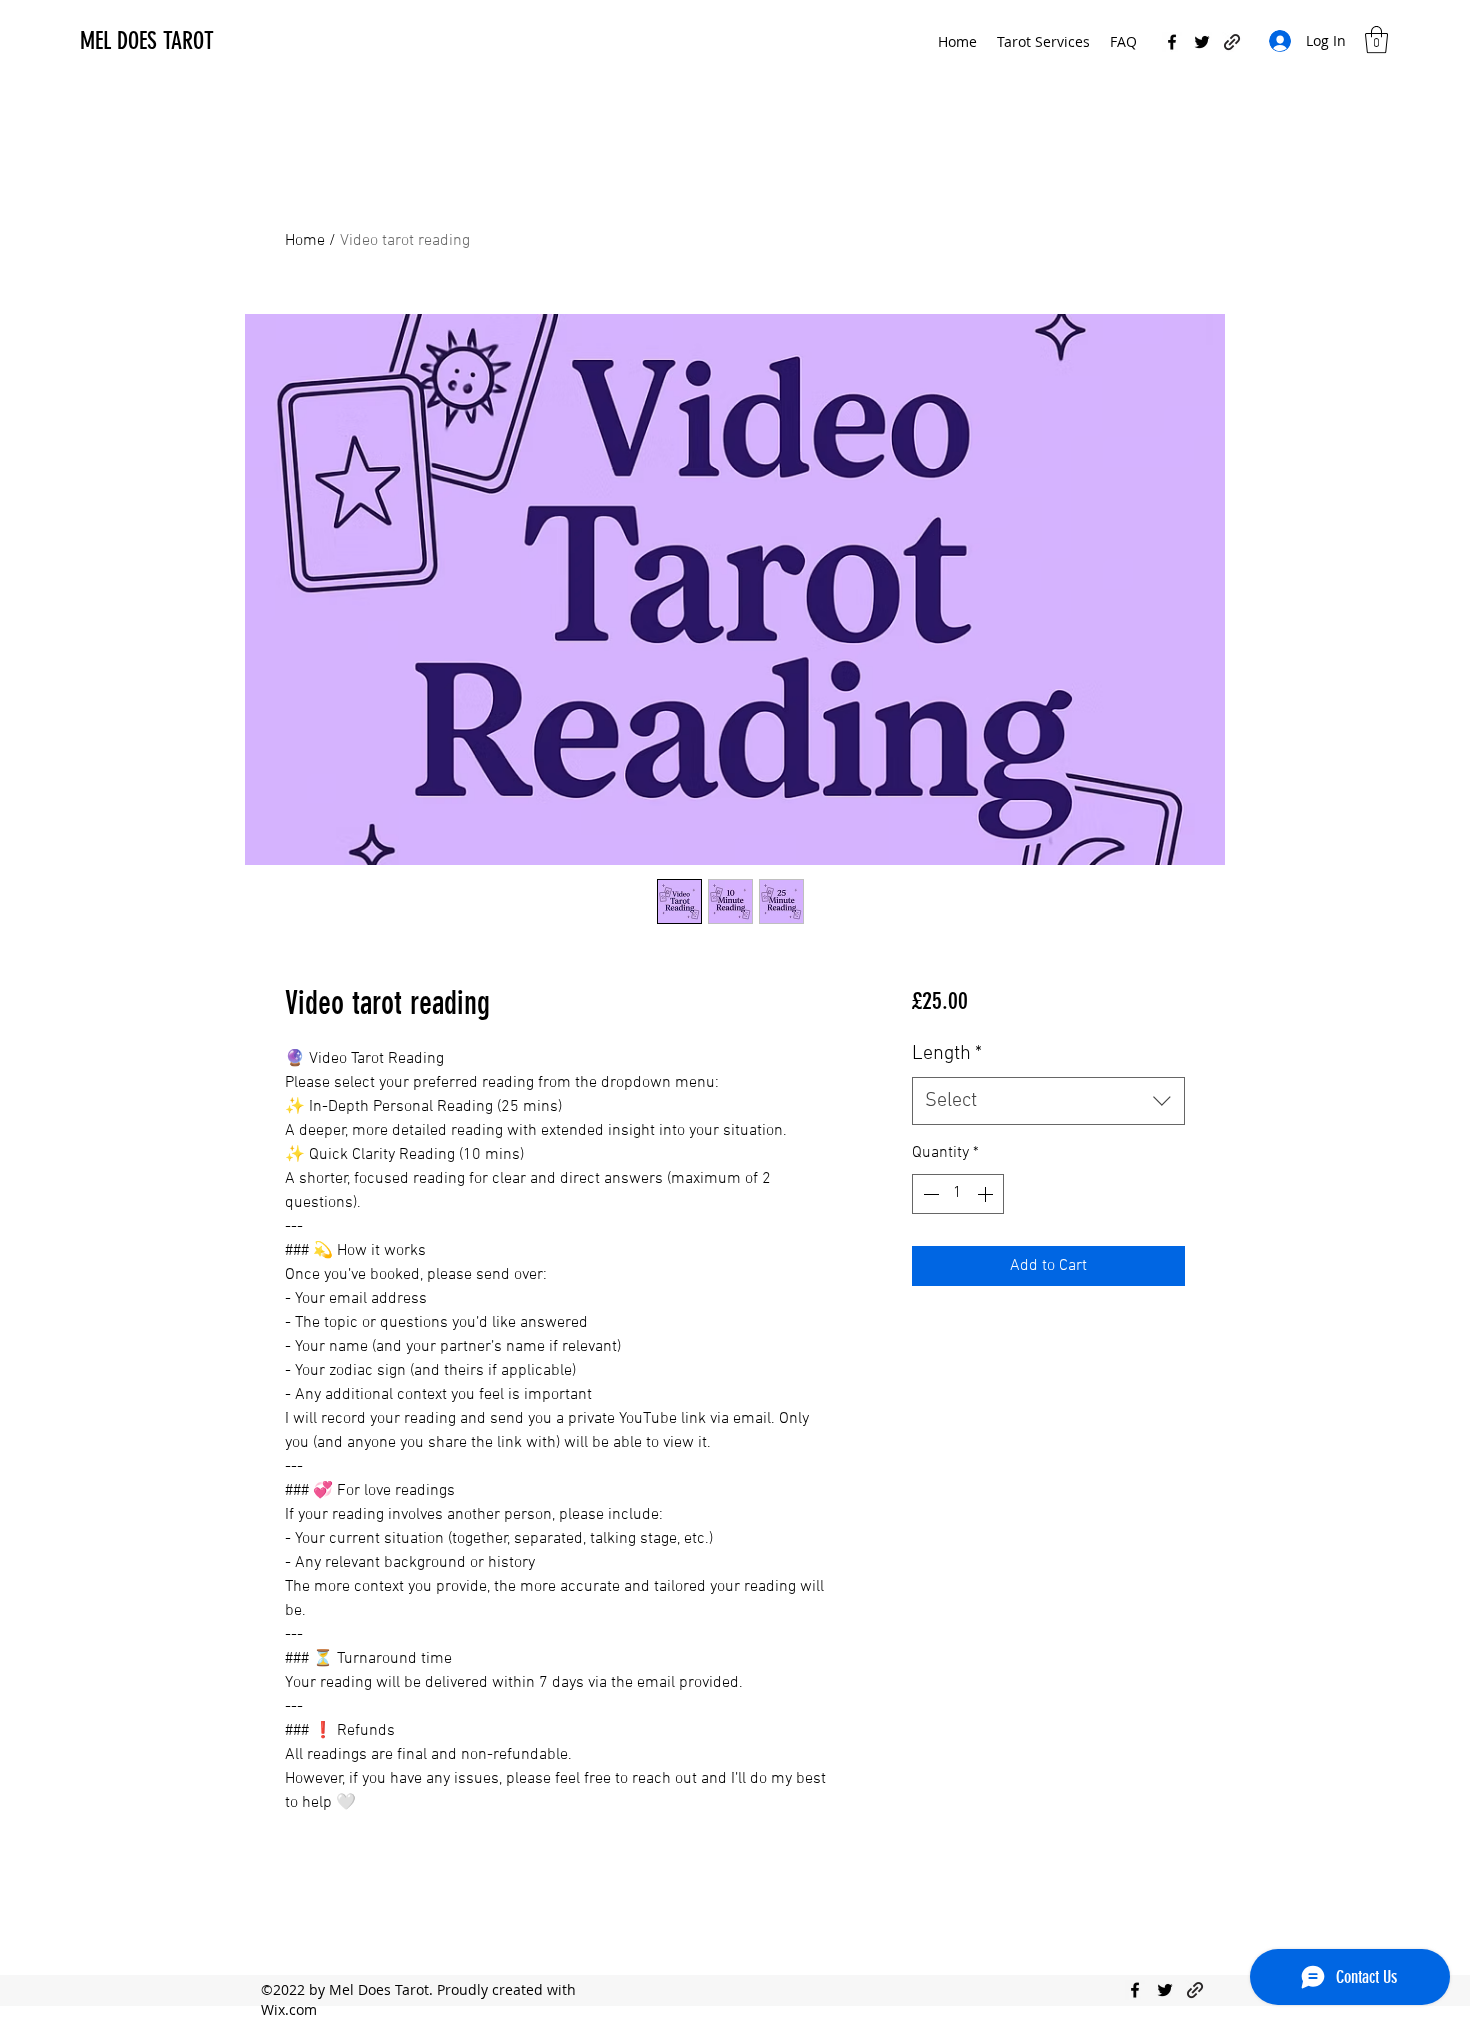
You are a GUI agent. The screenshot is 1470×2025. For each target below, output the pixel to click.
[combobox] (1048, 1101)
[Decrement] (929, 1194)
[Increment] (987, 1194)
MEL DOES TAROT (147, 41)
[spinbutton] (958, 1194)
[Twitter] (1202, 42)
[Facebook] (1172, 42)
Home (305, 241)
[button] (1376, 39)
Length (947, 1054)
